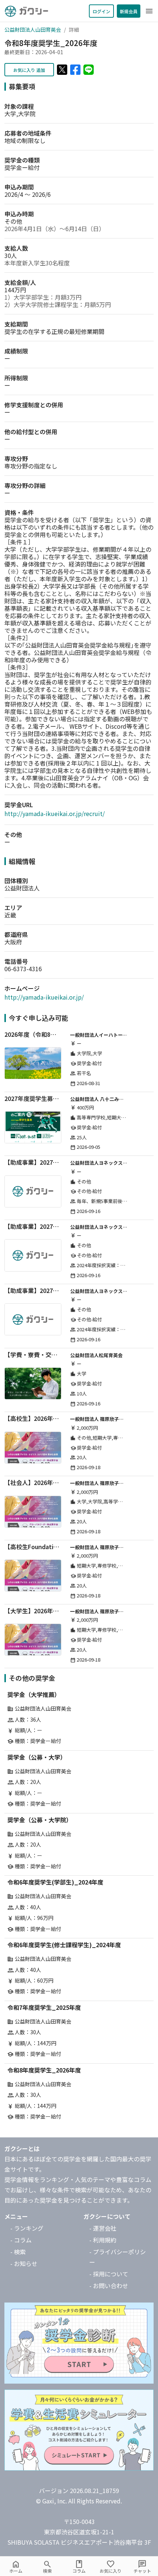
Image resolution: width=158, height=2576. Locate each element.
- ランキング (27, 2228)
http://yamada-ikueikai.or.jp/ (44, 997)
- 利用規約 (103, 2240)
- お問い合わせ (109, 2286)
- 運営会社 (103, 2228)
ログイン (101, 11)
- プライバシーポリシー (118, 2257)
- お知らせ (24, 2263)
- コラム (21, 2240)
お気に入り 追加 (29, 70)
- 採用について (109, 2274)
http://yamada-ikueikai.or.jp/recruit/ (55, 813)
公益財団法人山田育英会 (33, 29)
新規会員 (129, 11)
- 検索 (18, 2252)
